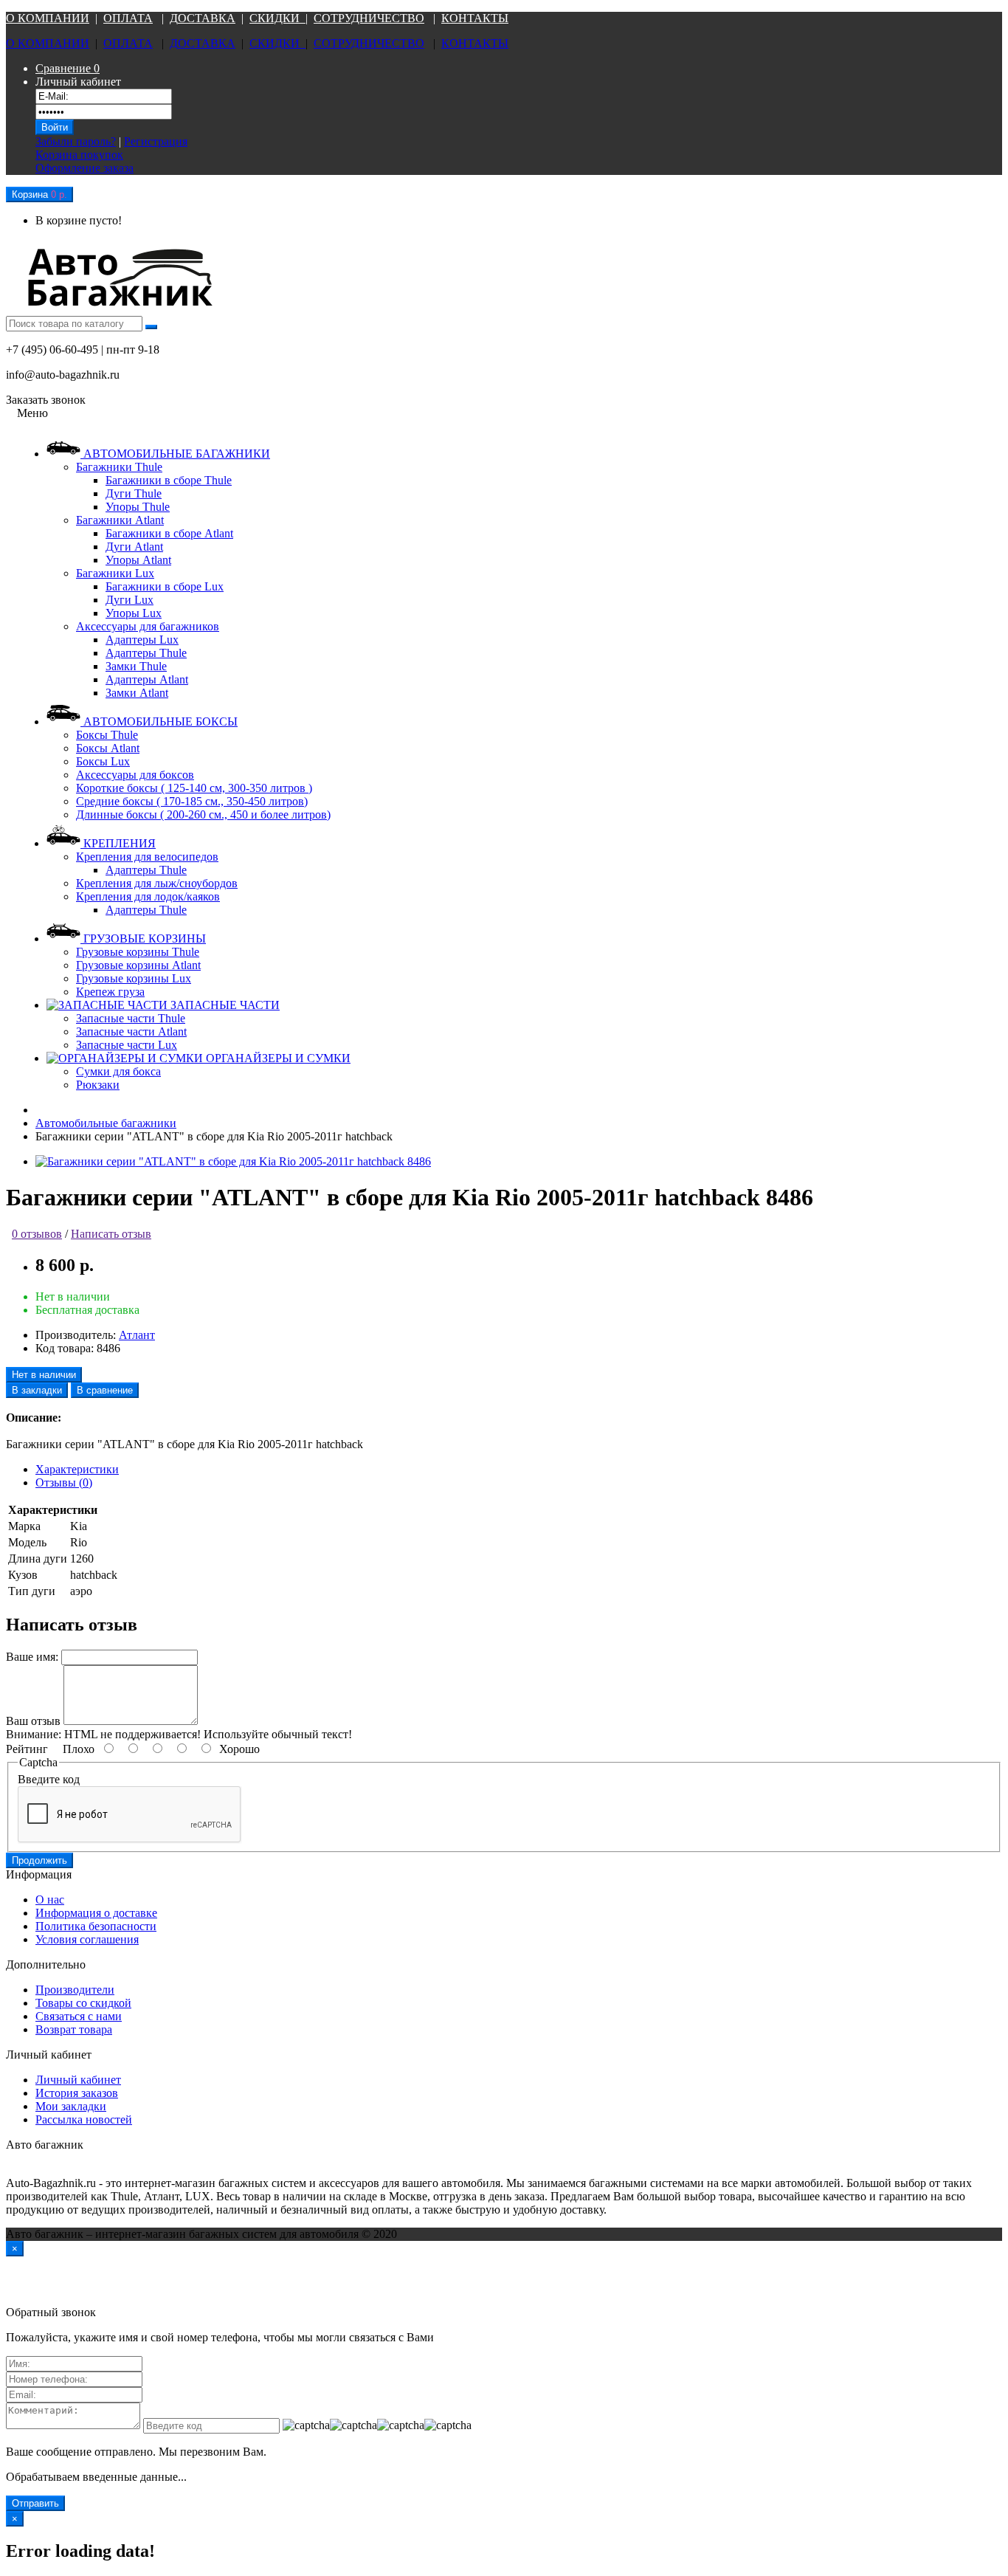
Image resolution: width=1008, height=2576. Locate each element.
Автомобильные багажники (106, 1123)
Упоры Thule (138, 507)
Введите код (49, 1779)
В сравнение (105, 1390)
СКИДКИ (277, 18)
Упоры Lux (134, 613)
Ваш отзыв (33, 1721)
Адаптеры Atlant (147, 679)
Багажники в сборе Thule (169, 480)
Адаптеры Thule (146, 653)
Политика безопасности (96, 1926)
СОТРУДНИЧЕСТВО (369, 18)
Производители (75, 1990)
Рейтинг (27, 1749)
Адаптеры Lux (142, 640)
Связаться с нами (79, 2016)
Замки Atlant (137, 693)
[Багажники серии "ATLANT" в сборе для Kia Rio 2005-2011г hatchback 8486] (233, 1161)
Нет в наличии (44, 1375)
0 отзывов (37, 1234)
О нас (50, 1900)
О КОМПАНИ (43, 18)
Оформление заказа (84, 168)
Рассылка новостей (84, 2119)
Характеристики (77, 1469)
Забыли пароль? (76, 141)
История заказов (77, 2093)
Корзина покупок (79, 155)
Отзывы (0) (64, 1482)
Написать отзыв (111, 1234)
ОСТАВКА (207, 18)
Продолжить (39, 1860)
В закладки (37, 1390)
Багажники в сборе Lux (165, 586)
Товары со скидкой (83, 2003)
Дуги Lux (130, 600)
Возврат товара (74, 2029)
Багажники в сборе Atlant (169, 533)
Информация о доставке (96, 1913)
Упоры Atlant (138, 560)
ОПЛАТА (128, 18)
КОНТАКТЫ (475, 18)
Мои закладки (71, 2106)
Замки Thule (136, 666)
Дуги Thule (134, 493)
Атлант (137, 1335)
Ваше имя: (32, 1657)
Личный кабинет (78, 2080)
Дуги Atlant (134, 547)
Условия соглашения (87, 1939)
